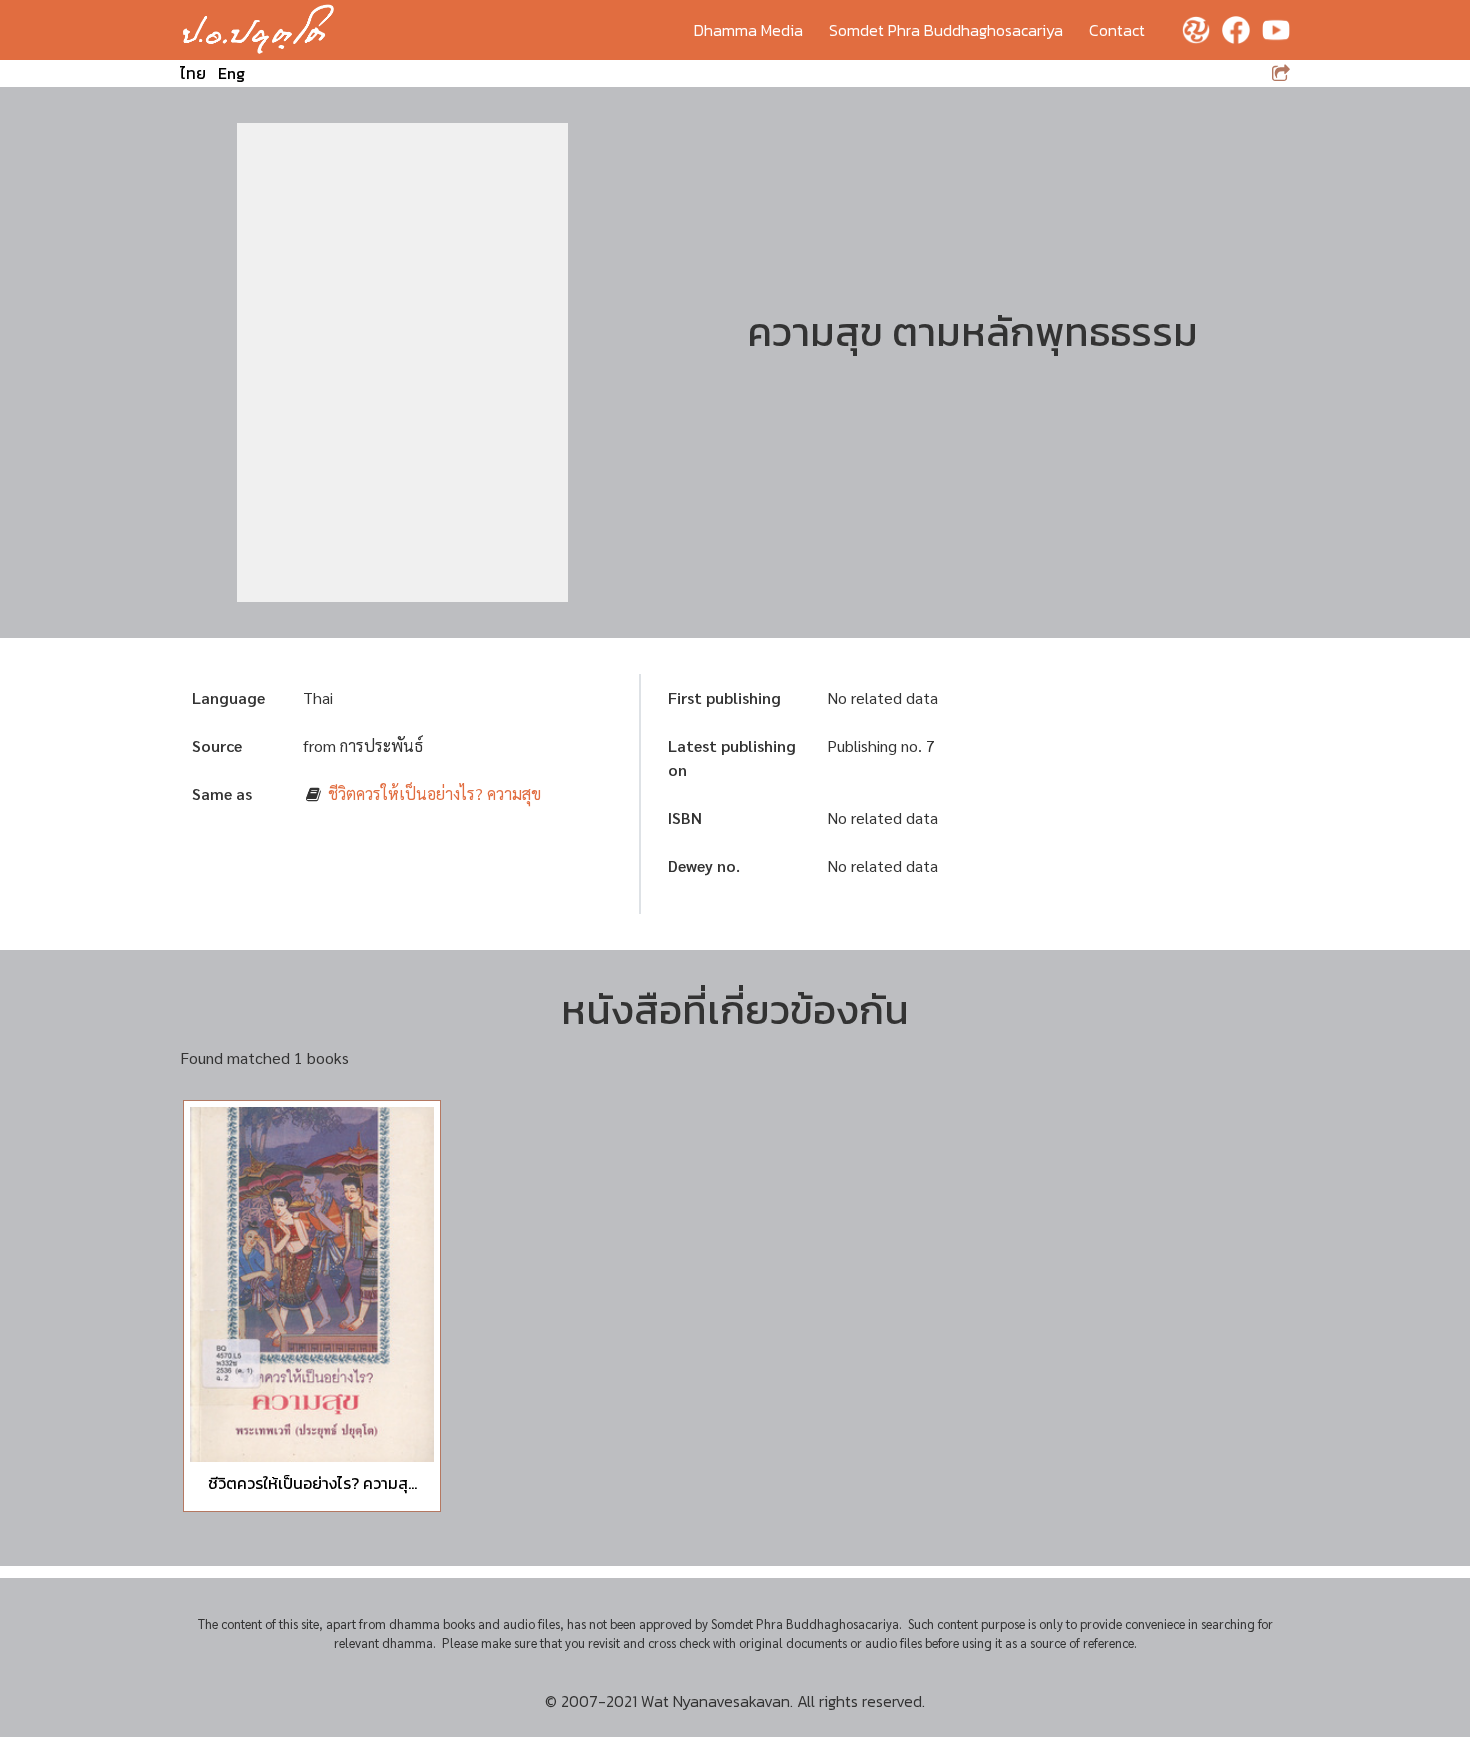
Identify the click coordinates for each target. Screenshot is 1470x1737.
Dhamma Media (748, 30)
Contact (1117, 30)
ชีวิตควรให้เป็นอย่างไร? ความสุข (434, 793)
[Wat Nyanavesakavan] (258, 30)
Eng (231, 73)
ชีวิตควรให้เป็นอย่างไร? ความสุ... (312, 1483)
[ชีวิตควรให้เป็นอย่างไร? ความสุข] (312, 1284)
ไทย (193, 73)
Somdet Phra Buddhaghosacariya (946, 30)
